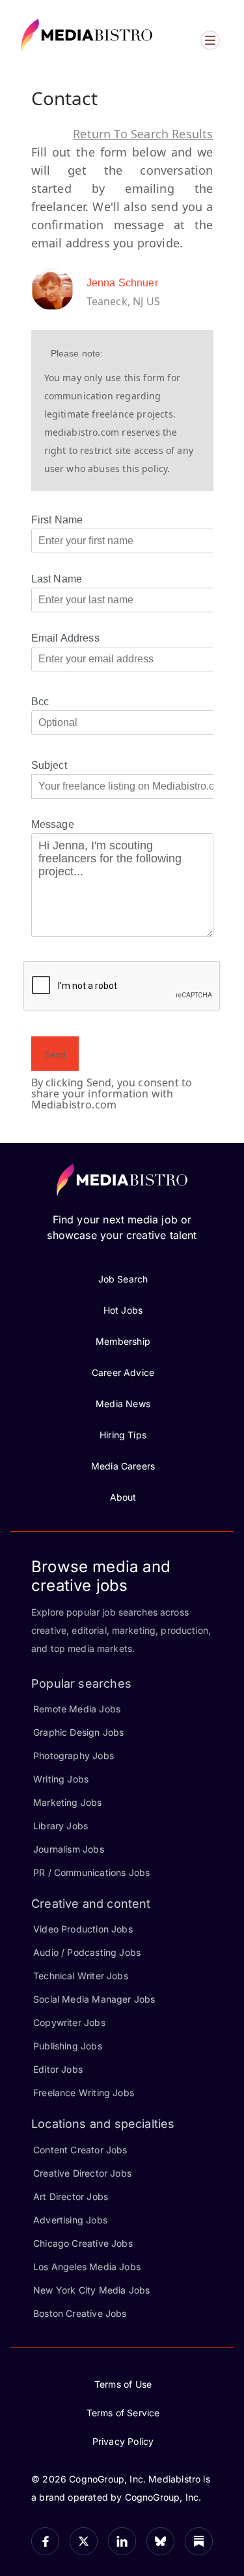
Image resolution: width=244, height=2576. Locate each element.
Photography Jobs (74, 1756)
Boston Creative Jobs (80, 2313)
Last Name (57, 579)
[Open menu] (210, 40)
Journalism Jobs (69, 1849)
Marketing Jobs (68, 1802)
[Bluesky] (160, 2541)
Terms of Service (123, 2413)
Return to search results (143, 134)
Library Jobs (61, 1826)
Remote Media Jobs (77, 1709)
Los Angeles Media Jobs (87, 2267)
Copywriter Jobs (69, 2022)
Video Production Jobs (83, 1929)
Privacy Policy (123, 2441)
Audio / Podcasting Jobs (87, 1952)
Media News (123, 1404)
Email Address (65, 638)
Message (53, 824)
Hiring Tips (123, 1435)
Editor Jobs (58, 2069)
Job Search (123, 1279)
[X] (84, 2541)
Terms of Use (123, 2384)
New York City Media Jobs (91, 2290)
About (123, 1497)
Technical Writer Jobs (81, 1976)
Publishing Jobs (68, 2046)
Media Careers (123, 1466)
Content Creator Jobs (80, 2150)
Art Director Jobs (71, 2196)
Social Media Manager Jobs (94, 1999)
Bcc (40, 702)
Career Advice (123, 1372)
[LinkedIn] (122, 2541)
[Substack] (199, 2541)
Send (55, 1055)
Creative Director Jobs (82, 2173)
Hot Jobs (123, 1310)
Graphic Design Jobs (78, 1732)
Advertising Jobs (70, 2220)
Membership (123, 1341)
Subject (49, 765)
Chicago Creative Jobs (83, 2243)
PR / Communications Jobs (91, 1872)
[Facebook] (45, 2541)
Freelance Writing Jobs (84, 2093)
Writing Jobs (61, 1779)
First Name (57, 520)
